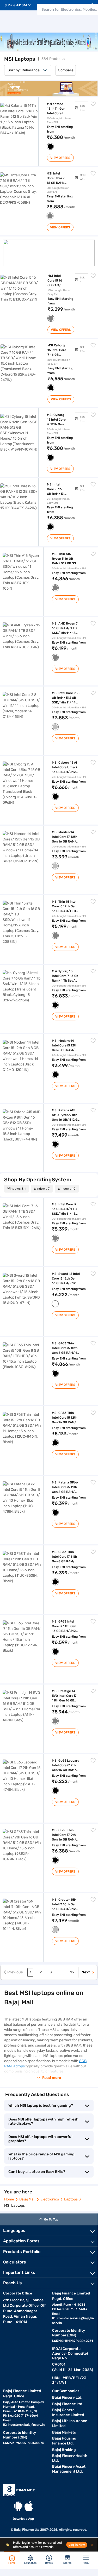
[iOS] (29, 2506)
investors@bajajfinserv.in (26, 2425)
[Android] (18, 2506)
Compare (66, 70)
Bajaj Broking (64, 2450)
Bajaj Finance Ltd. (68, 2404)
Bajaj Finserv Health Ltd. (70, 2458)
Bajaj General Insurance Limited (68, 2412)
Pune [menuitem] (12, 5)
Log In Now (77, 2545)
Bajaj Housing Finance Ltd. (64, 2441)
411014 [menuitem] (22, 5)
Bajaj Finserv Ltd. (67, 2397)
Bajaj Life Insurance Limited (70, 2423)
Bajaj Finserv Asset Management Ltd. (69, 2469)
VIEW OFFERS (60, 158)
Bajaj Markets (64, 2432)
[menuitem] (20, 5)
